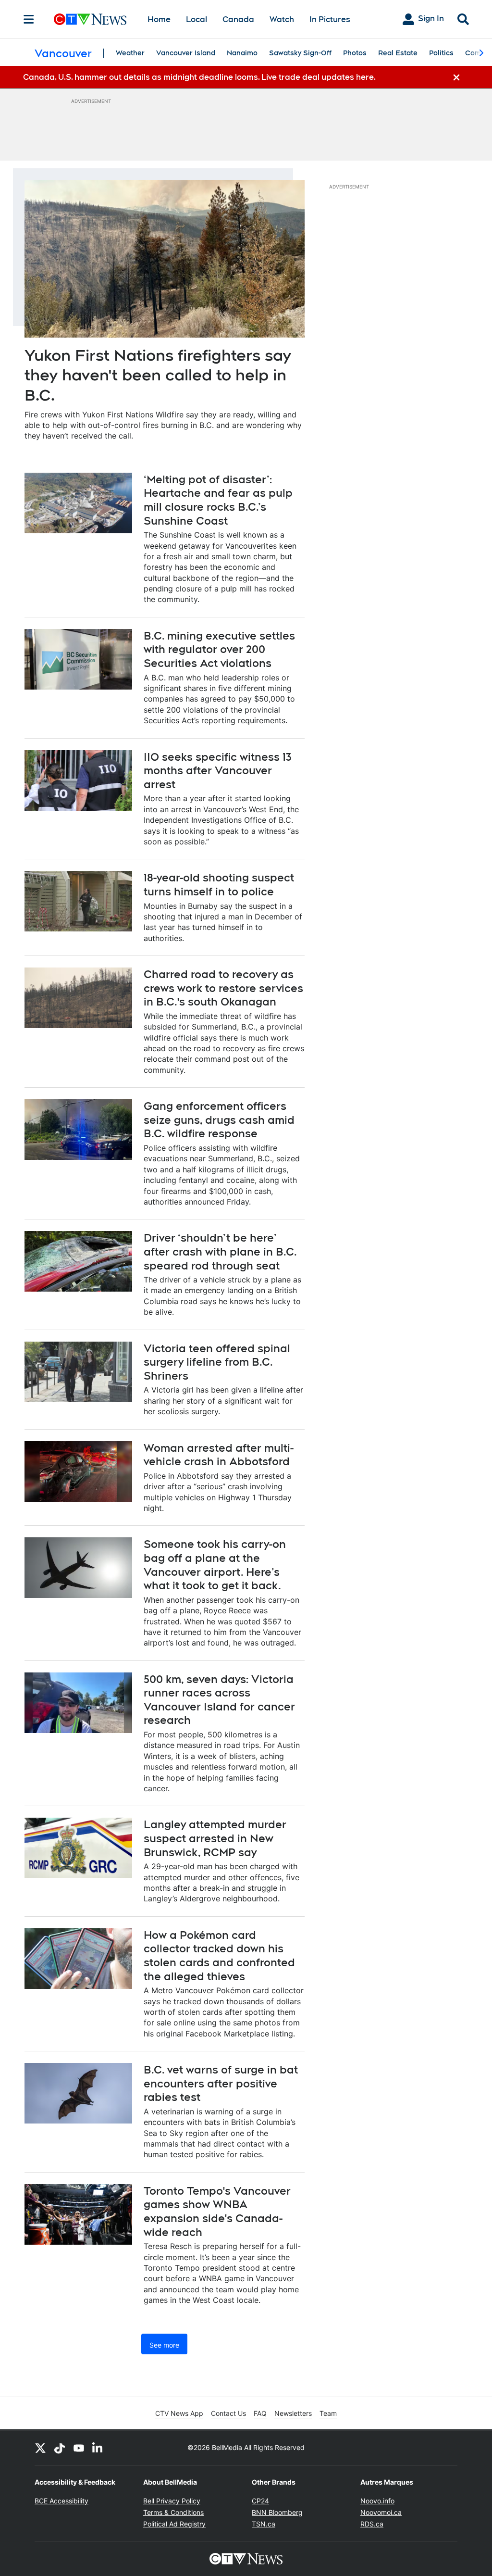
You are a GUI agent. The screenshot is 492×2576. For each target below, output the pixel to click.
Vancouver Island (186, 53)
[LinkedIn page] (98, 2448)
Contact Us (228, 2413)
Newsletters (293, 2413)
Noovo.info (377, 2501)
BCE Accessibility (61, 2501)
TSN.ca (264, 2524)
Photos (355, 53)
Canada (238, 19)
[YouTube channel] (79, 2448)
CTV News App (179, 2413)
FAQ (260, 2413)
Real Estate (398, 53)
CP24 (260, 2501)
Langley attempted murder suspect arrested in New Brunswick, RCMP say (215, 1838)
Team (328, 2413)
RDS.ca (372, 2524)
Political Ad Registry (174, 2524)
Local (197, 19)
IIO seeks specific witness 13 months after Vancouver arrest (218, 771)
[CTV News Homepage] (90, 19)
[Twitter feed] (40, 2448)
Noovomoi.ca (381, 2512)
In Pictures (330, 19)
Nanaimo (242, 53)
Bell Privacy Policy (172, 2501)
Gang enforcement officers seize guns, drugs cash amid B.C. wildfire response (219, 1120)
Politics (441, 53)
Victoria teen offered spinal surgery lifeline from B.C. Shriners (217, 1362)
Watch (282, 19)
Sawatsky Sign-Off (300, 53)
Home (159, 19)
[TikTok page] (60, 2448)
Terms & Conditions (173, 2512)
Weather (130, 53)
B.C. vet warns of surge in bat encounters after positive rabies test (221, 2083)
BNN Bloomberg (277, 2512)
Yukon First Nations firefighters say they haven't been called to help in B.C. (158, 375)
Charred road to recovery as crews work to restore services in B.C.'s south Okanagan (223, 988)
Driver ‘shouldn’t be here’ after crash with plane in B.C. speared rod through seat (220, 1251)
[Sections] (29, 19)
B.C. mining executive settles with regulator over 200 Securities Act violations (219, 649)
